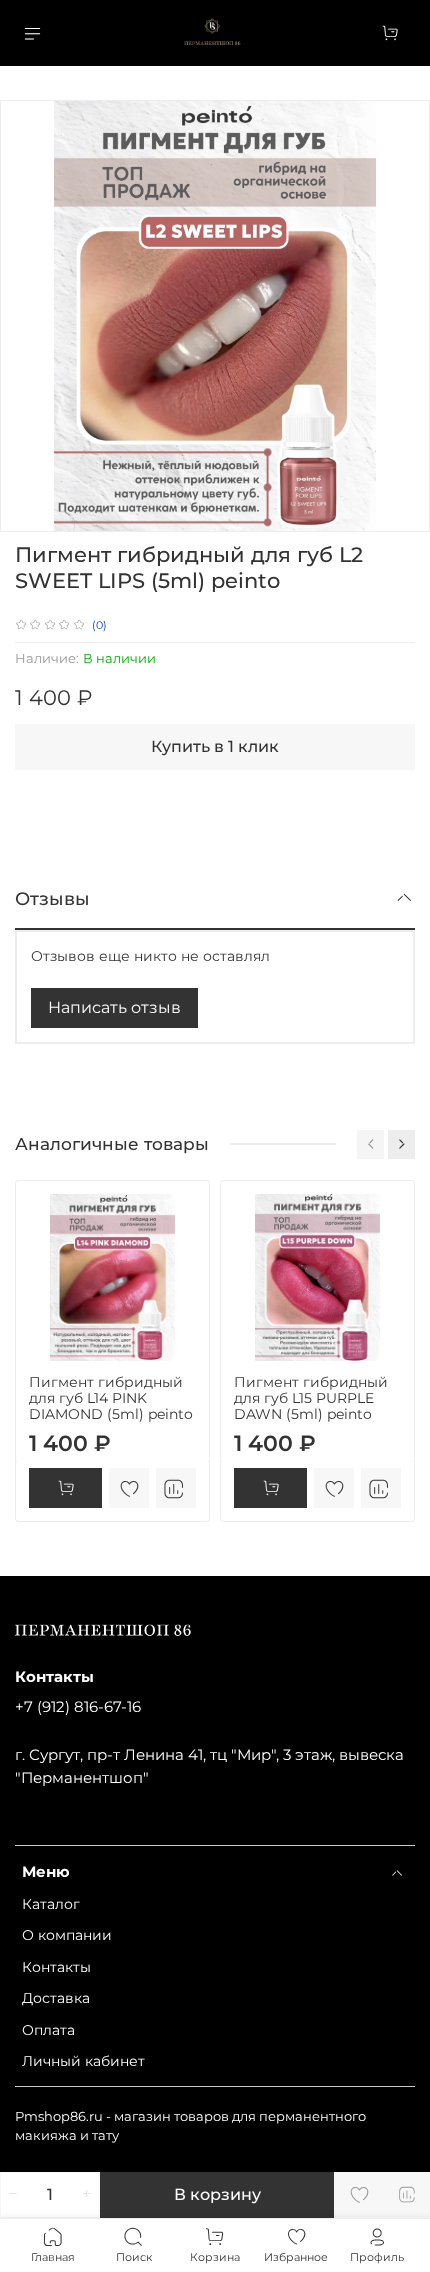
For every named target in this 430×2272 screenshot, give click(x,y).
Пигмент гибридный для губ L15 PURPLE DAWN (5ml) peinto (311, 1398)
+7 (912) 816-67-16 (78, 1706)
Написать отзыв (114, 1007)
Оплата (48, 2030)
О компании (67, 1935)
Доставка (56, 1998)
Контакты (56, 1967)
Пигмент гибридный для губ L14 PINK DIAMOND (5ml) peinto (111, 1398)
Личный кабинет (83, 2061)
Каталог (51, 1904)
